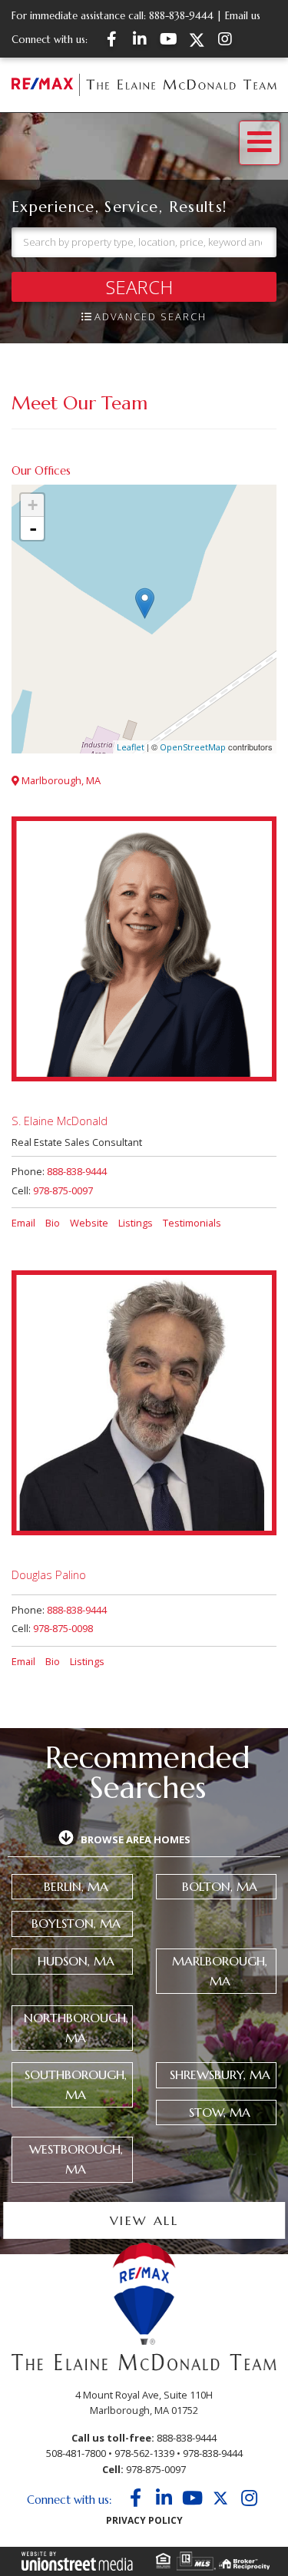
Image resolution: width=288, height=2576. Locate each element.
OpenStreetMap (193, 747)
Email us (243, 16)
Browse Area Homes (136, 1839)
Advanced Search (151, 316)
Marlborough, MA (60, 780)
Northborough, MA (76, 2028)
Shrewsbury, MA (220, 2074)
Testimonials (192, 1223)
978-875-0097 (63, 1190)
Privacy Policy (144, 2520)
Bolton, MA (220, 1886)
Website (89, 1223)
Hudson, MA (76, 1961)
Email (23, 1223)
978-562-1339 (144, 2453)
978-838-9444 (213, 2453)
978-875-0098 (63, 1628)
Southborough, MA (76, 2084)
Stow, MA (220, 2112)
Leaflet (131, 747)
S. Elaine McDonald (60, 1121)
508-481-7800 (76, 2453)
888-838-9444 (181, 16)
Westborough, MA (76, 2159)
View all (144, 2221)
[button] (144, 287)
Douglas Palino (49, 1574)
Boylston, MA (76, 1923)
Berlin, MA (76, 1886)
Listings (136, 1223)
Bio (53, 1223)
